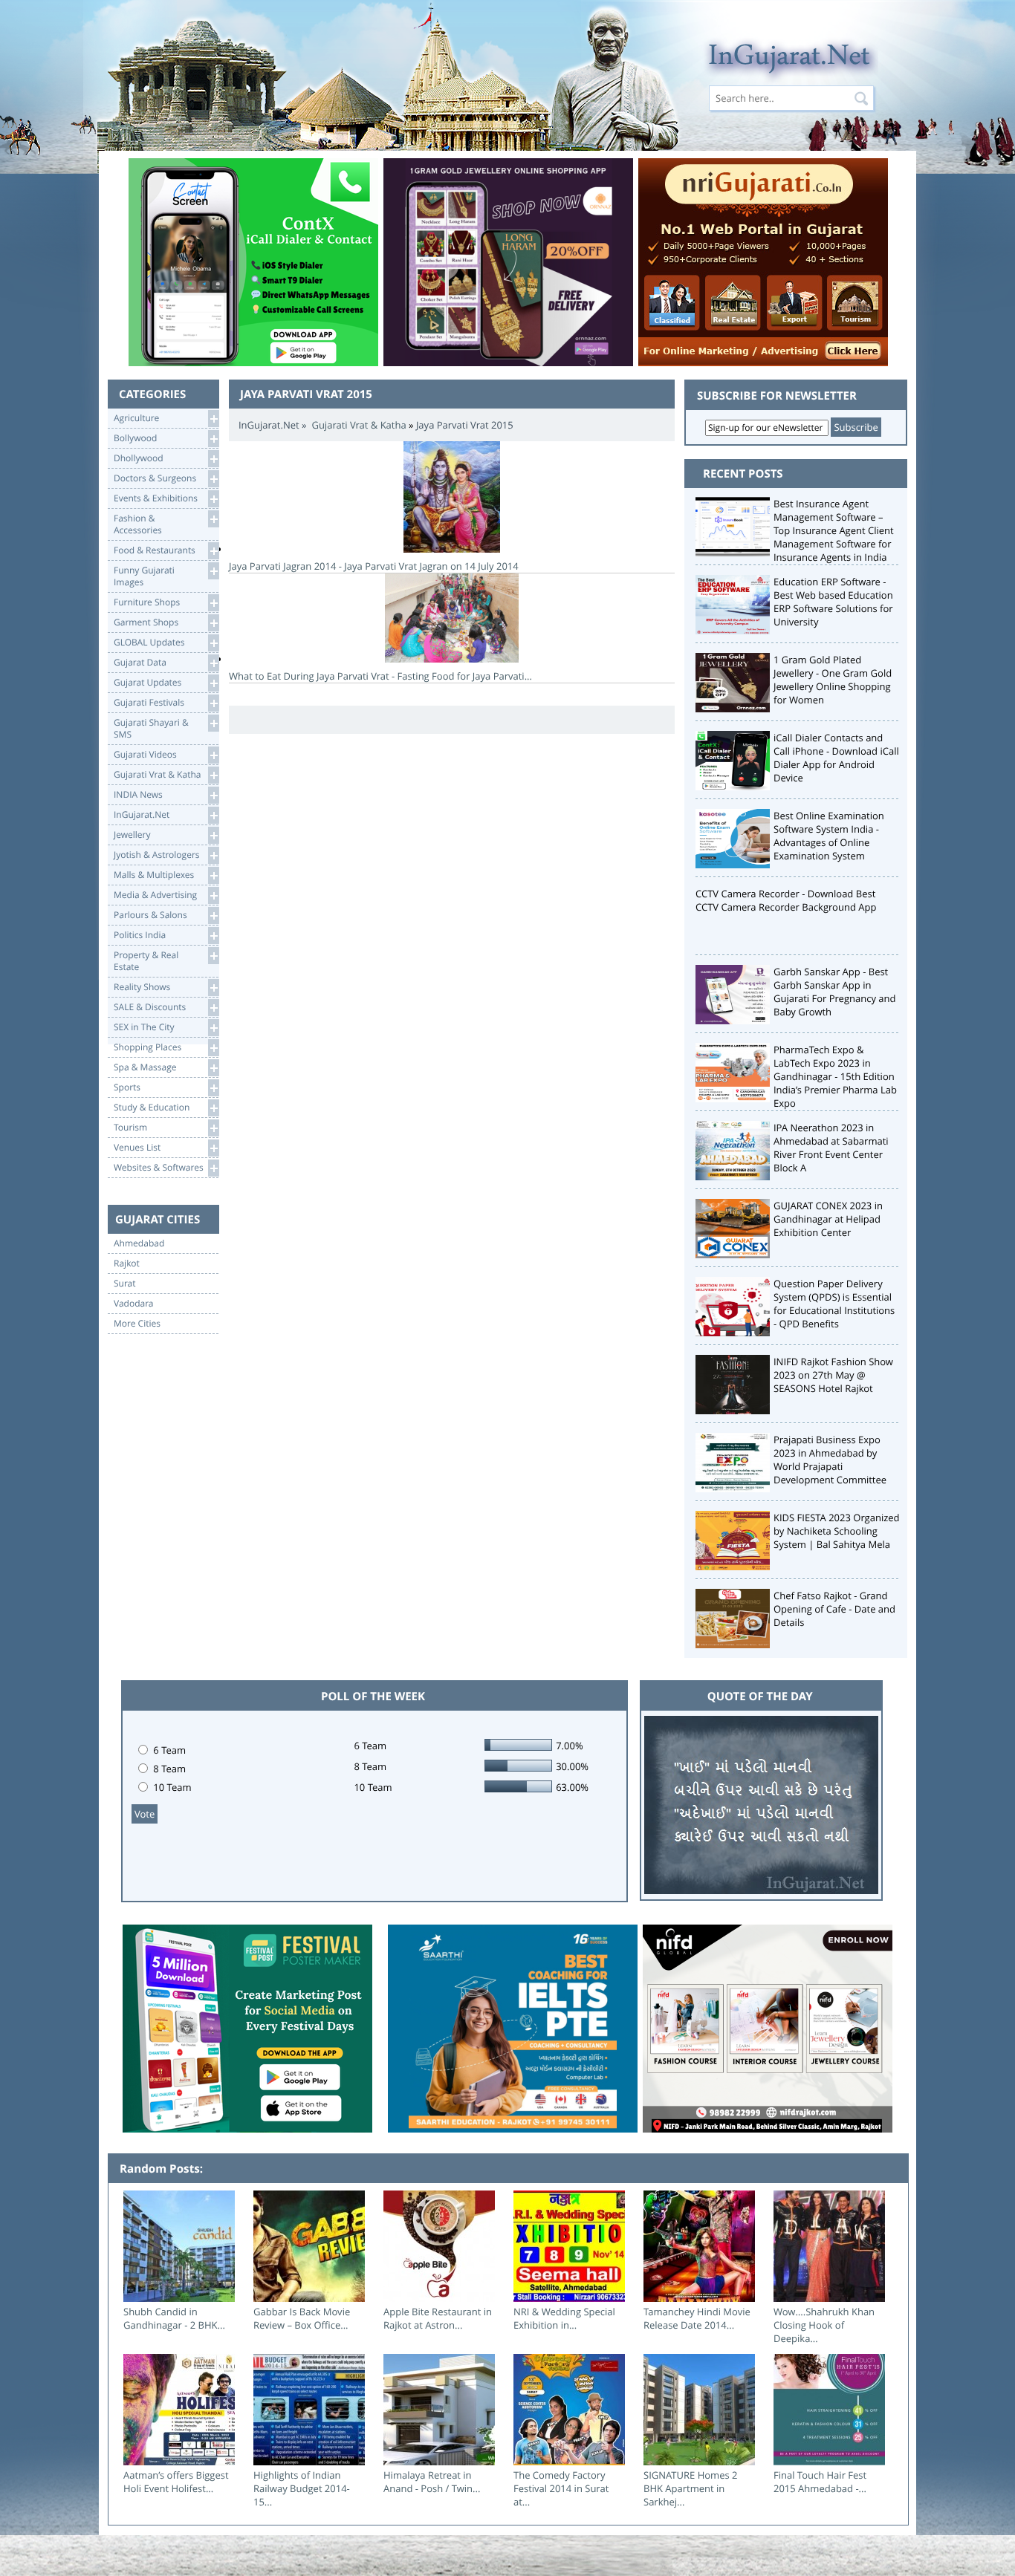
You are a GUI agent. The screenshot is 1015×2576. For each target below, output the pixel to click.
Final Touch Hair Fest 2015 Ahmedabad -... (820, 2482)
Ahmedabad (139, 1243)
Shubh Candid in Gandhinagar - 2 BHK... (174, 2318)
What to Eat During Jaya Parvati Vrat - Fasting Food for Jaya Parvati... (380, 676)
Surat (125, 1284)
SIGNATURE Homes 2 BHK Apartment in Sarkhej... (690, 2488)
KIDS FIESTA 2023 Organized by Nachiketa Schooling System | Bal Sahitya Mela (837, 1531)
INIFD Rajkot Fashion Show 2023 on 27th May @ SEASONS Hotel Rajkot (833, 1375)
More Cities (137, 1324)
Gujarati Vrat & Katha (359, 425)
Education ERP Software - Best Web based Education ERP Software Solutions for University (833, 602)
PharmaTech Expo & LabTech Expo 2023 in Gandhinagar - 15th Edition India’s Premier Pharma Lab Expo (835, 1076)
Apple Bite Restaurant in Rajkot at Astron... (438, 2318)
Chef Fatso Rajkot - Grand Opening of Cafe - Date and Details (834, 1609)
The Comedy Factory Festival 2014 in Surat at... (561, 2488)
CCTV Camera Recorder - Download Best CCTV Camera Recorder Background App (786, 900)
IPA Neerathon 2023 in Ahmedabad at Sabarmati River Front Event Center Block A (831, 1148)
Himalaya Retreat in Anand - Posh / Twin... (432, 2482)
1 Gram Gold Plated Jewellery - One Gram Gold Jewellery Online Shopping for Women (833, 680)
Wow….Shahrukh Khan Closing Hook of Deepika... (824, 2325)
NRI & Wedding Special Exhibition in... (564, 2318)
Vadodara (134, 1304)
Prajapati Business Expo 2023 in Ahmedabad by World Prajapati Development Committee (830, 1460)
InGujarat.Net (269, 425)
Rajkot (127, 1263)
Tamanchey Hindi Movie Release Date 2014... (697, 2318)
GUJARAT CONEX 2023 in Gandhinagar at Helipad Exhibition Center (828, 1219)
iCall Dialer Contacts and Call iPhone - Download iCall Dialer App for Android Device (836, 758)
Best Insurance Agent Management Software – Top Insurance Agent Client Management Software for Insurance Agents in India (834, 530)
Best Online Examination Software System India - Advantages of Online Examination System (829, 836)
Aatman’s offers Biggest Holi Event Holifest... (176, 2482)
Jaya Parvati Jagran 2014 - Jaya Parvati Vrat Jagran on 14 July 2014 (374, 566)
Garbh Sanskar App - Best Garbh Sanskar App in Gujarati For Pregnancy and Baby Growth (835, 992)
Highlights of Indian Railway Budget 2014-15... (302, 2488)
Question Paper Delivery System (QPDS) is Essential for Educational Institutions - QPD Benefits (834, 1304)
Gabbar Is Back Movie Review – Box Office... (302, 2318)
